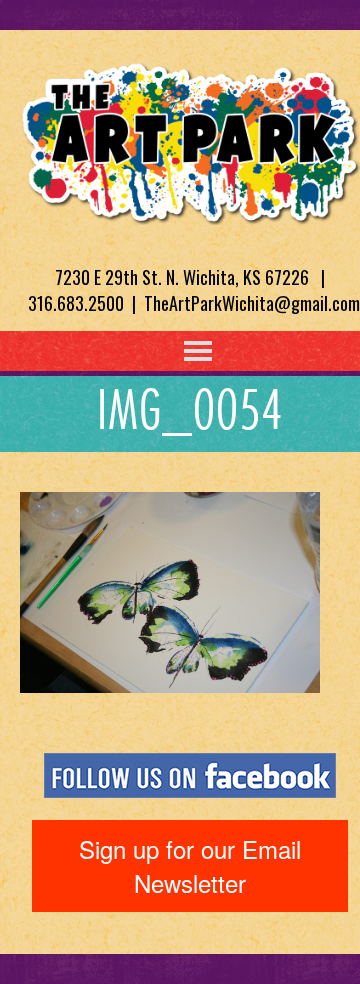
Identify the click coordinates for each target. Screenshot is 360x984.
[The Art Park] (190, 140)
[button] (157, 351)
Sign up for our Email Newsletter (190, 865)
